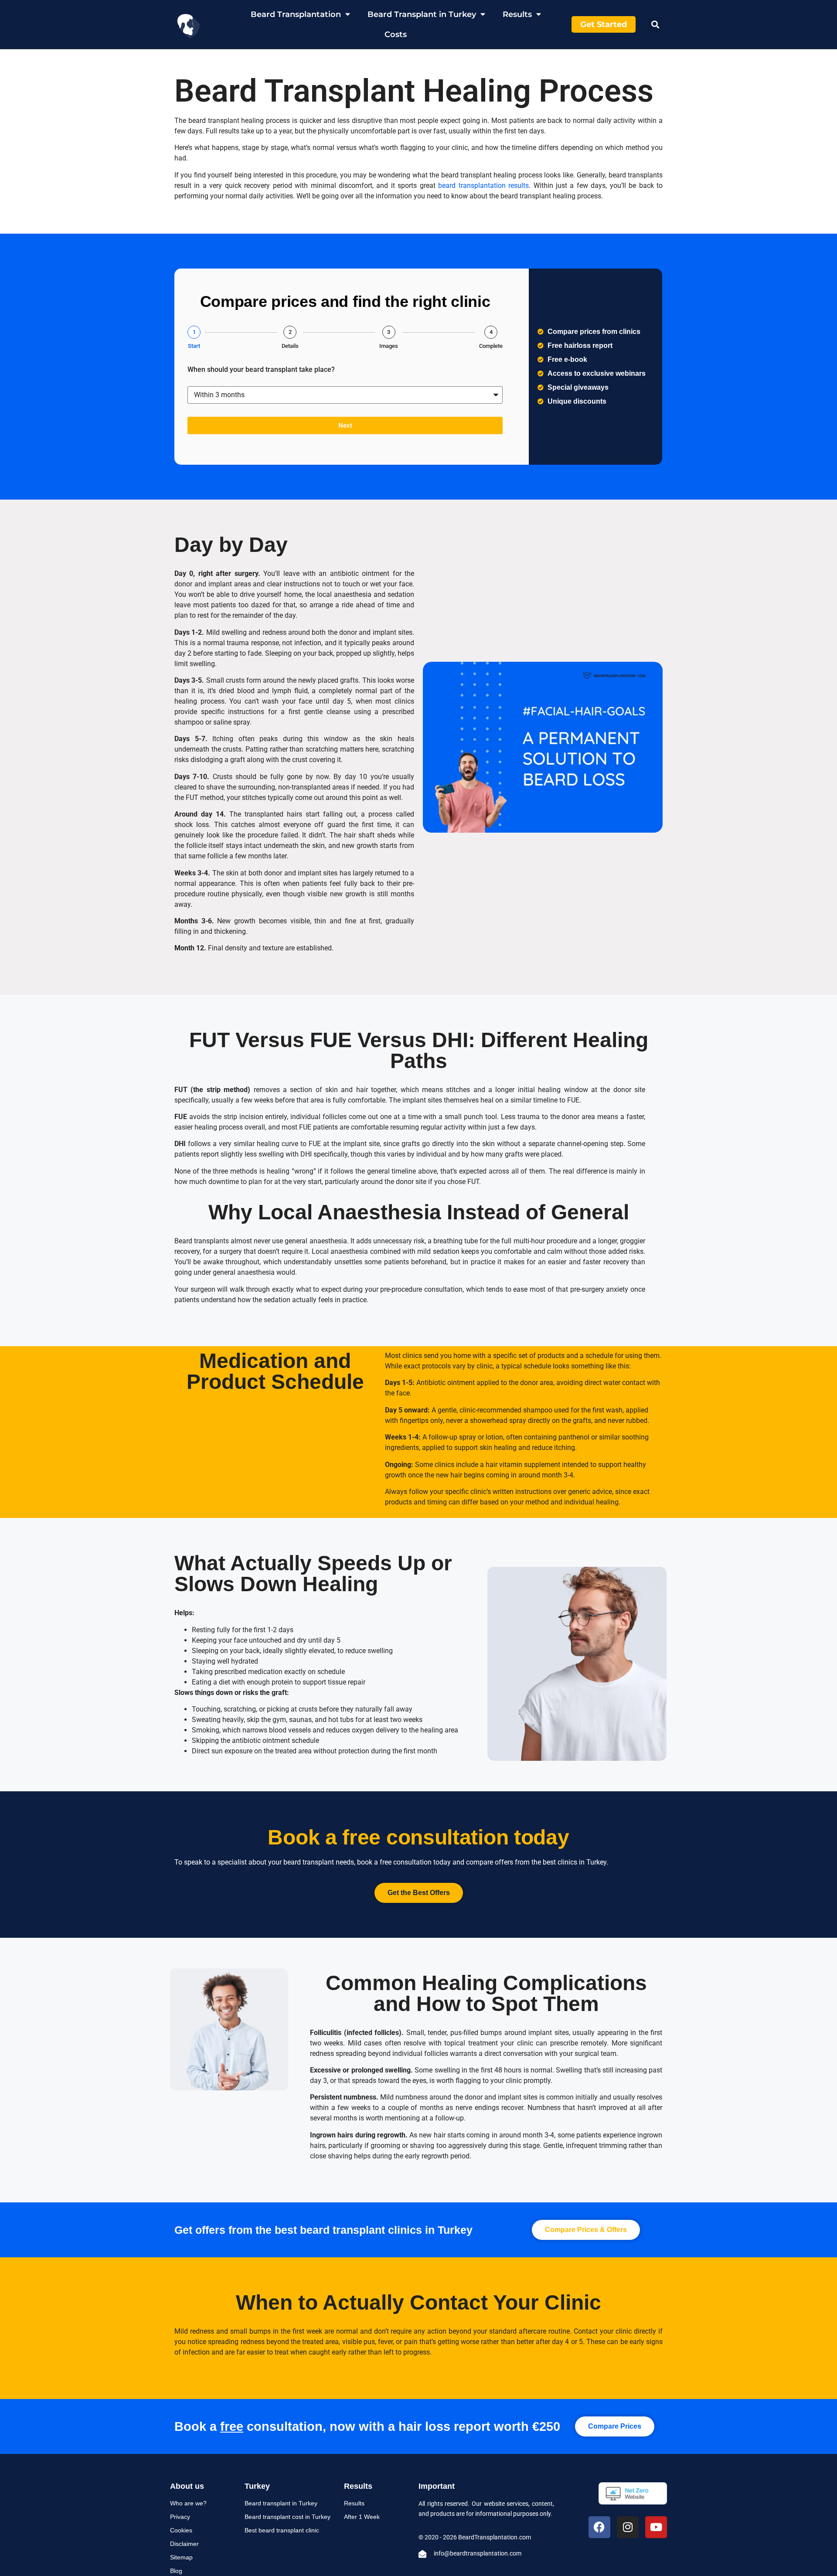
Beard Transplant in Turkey (422, 14)
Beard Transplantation (296, 14)
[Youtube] (656, 2527)
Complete (491, 346)
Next (345, 425)
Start (194, 346)
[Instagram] (628, 2527)
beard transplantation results (483, 185)
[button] (655, 25)
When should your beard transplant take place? (261, 370)
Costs (396, 34)
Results (517, 14)
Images (389, 346)
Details (290, 346)
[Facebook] (599, 2527)
